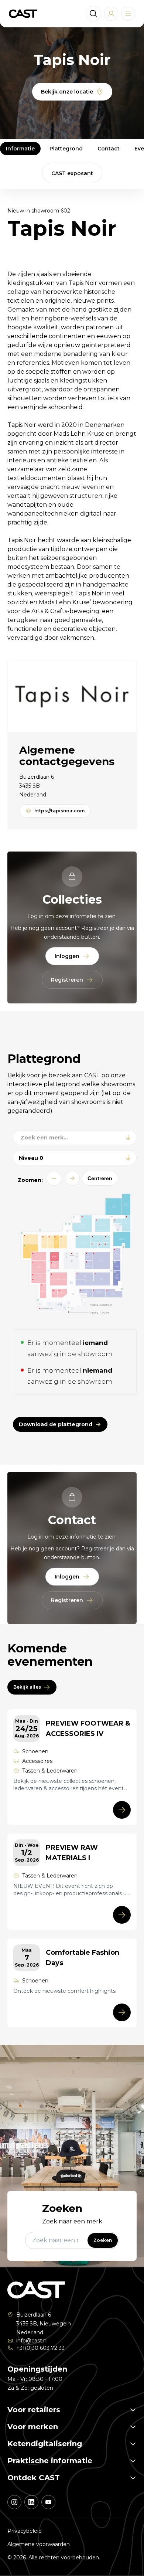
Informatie (20, 149)
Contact (109, 149)
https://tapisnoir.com (59, 811)
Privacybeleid (25, 2531)
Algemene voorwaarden (39, 2544)
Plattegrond (66, 149)
